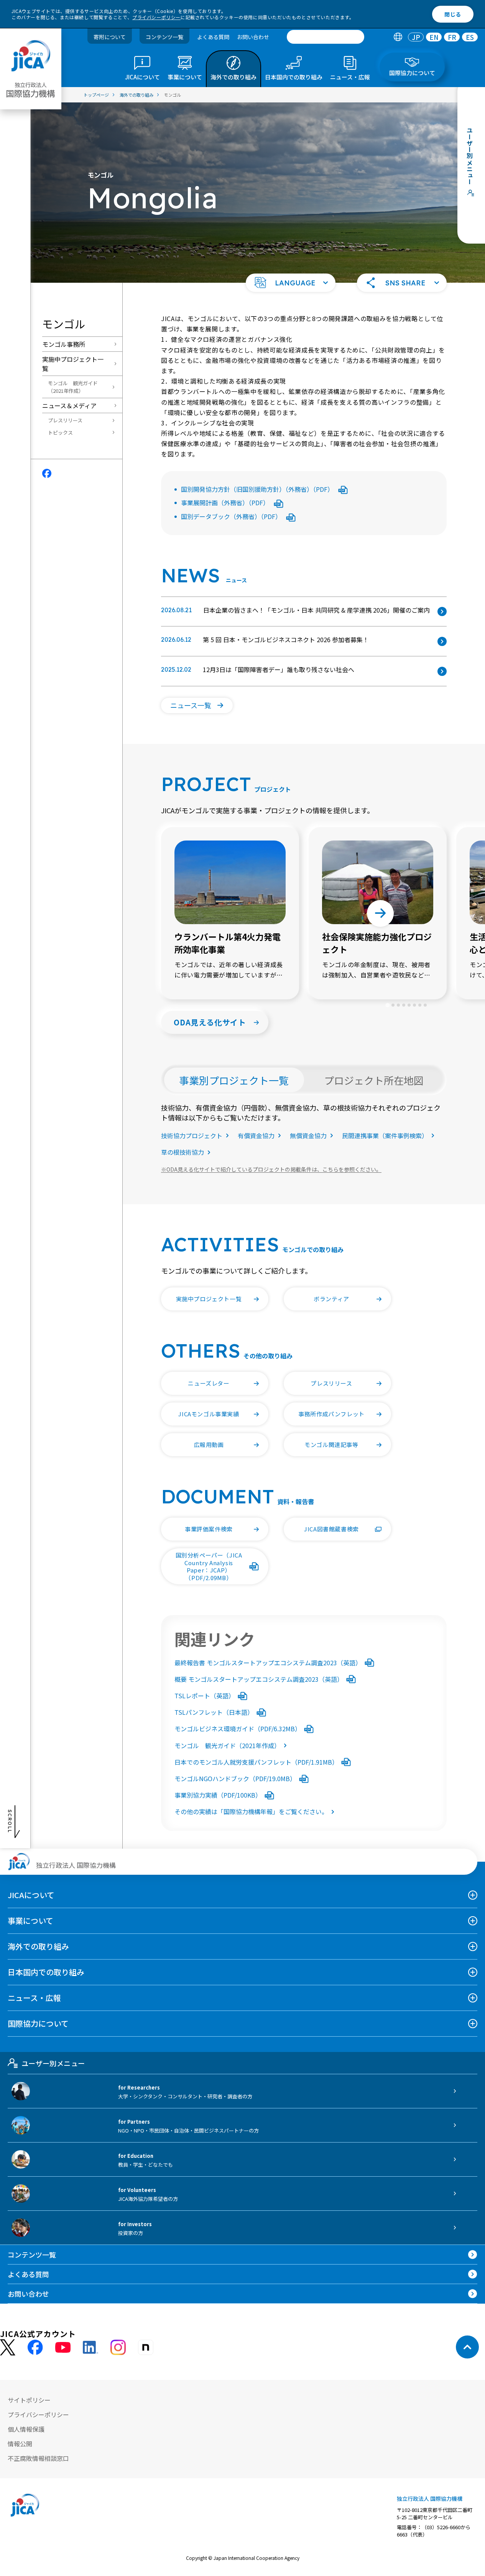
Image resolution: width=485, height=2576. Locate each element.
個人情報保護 (26, 2429)
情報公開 (20, 2444)
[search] (326, 37)
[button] (291, 283)
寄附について (110, 37)
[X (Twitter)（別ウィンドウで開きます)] (8, 2348)
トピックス (60, 433)
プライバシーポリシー (156, 17)
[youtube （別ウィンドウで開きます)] (63, 2348)
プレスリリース (65, 420)
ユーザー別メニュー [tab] (53, 2063)
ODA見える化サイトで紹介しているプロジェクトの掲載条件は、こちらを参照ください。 (271, 1169)
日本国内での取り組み (46, 1972)
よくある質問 (213, 37)
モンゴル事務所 (64, 344)
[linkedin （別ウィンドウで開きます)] (90, 2347)
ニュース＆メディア (69, 405)
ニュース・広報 (34, 1998)
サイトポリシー (29, 2400)
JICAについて (31, 1895)
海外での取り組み (38, 1946)
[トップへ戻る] (467, 2347)
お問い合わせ (253, 37)
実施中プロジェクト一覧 (73, 364)
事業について (30, 1921)
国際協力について (38, 2023)
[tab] (398, 37)
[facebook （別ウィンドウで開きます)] (35, 2347)
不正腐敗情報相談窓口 (38, 2458)
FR (452, 37)
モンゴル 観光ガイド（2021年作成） (73, 387)
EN (434, 37)
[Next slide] (380, 913)
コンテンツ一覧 (164, 37)
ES (470, 37)
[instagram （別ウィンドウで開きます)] (118, 2347)
